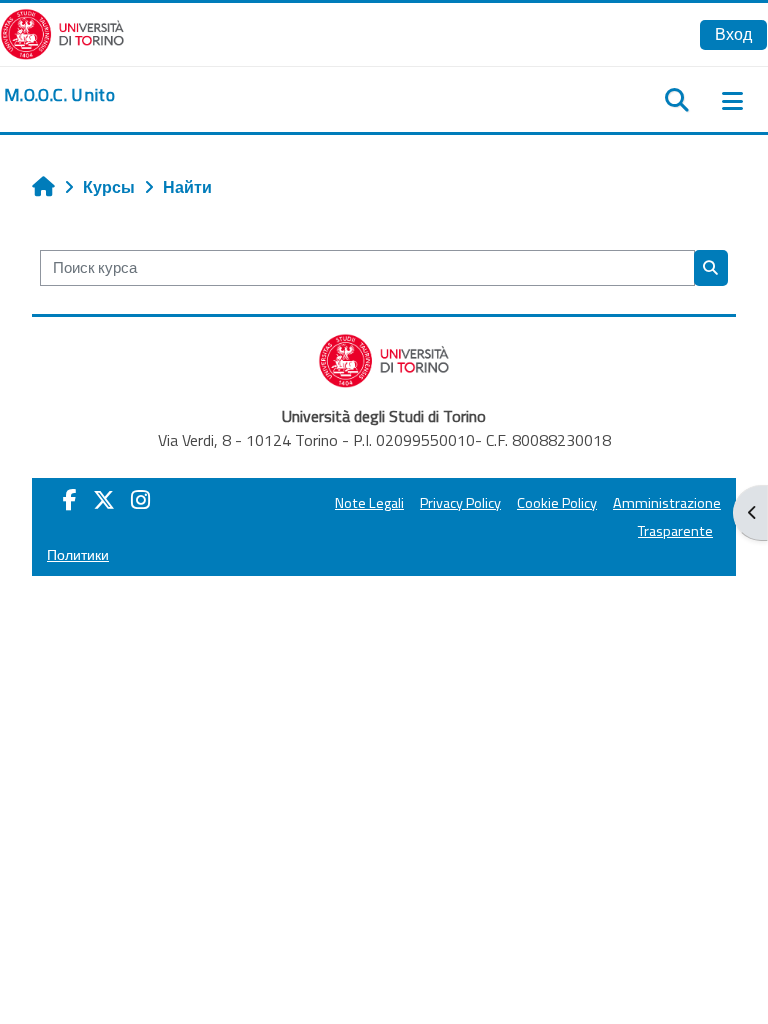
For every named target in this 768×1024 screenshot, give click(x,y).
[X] (104, 500)
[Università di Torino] (62, 32)
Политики (78, 555)
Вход (733, 34)
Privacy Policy (460, 503)
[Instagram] (140, 500)
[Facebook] (70, 500)
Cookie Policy (557, 503)
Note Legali (369, 503)
